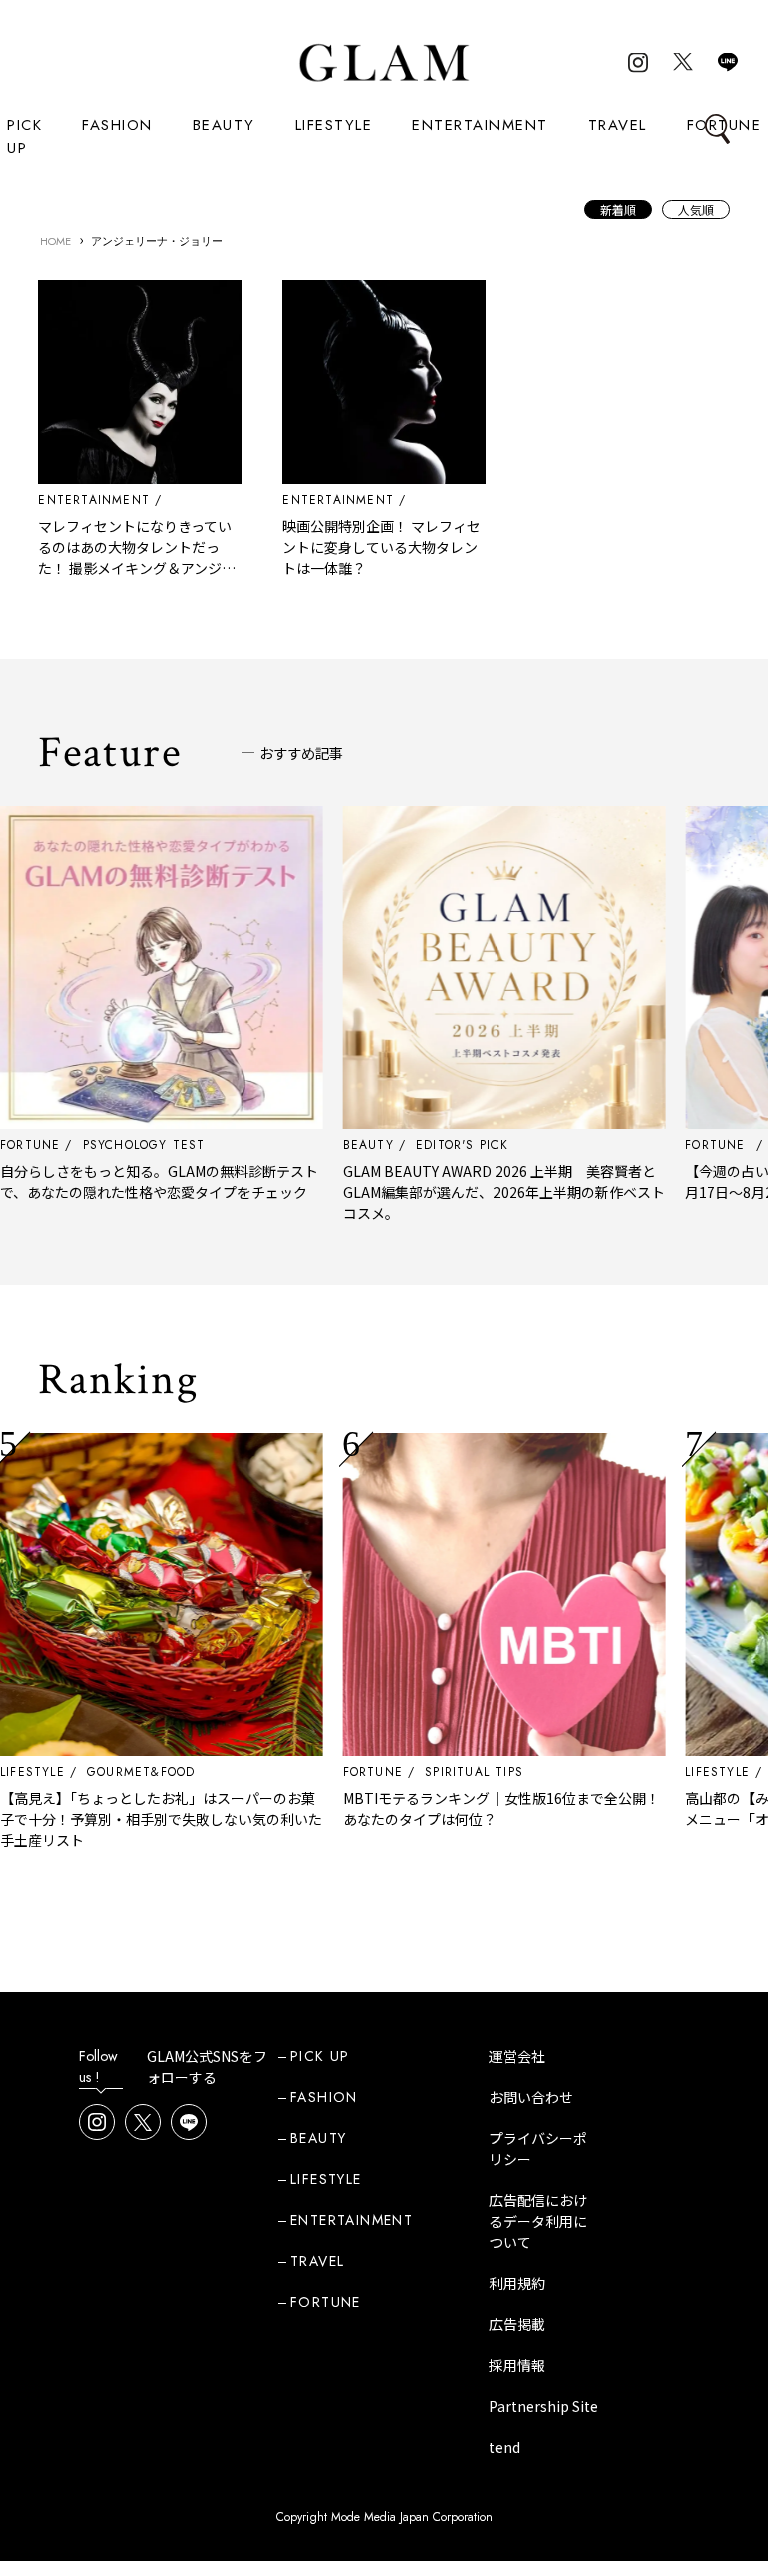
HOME (55, 241)
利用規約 (517, 2283)
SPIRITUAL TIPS (430, 1772)
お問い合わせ (531, 2097)
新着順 (618, 209)
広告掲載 (517, 2324)
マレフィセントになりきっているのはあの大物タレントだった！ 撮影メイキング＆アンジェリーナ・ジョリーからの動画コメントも (137, 568)
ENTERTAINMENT (480, 125)
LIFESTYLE (334, 125)
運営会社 (517, 2056)
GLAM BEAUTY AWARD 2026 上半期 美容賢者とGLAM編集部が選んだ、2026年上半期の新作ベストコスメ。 (459, 1192)
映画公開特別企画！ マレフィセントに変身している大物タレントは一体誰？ (381, 547)
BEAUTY (224, 125)
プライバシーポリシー (538, 2148)
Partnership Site (543, 2406)
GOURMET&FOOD (97, 1772)
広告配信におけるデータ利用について (538, 2221)
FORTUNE (328, 1772)
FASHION (117, 125)
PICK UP (24, 136)
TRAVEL (617, 125)
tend (504, 2447)
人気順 (696, 209)
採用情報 (517, 2365)
